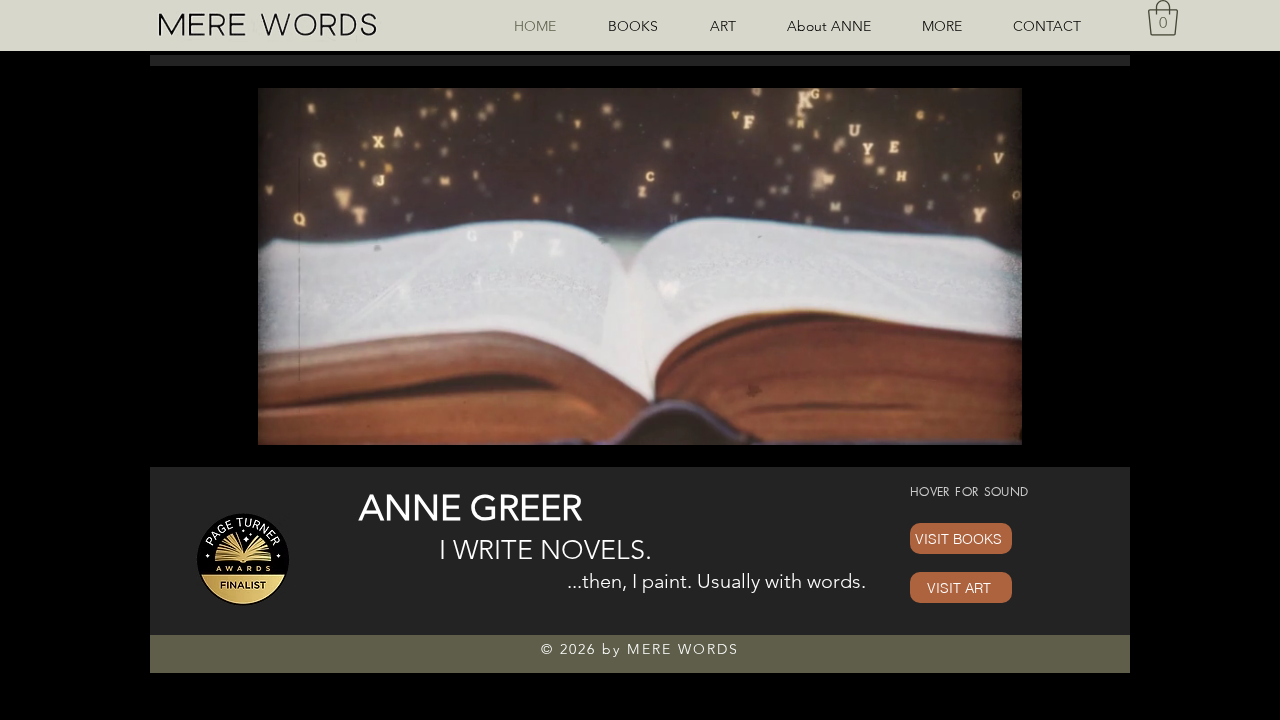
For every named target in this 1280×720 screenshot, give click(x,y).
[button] (952, 26)
